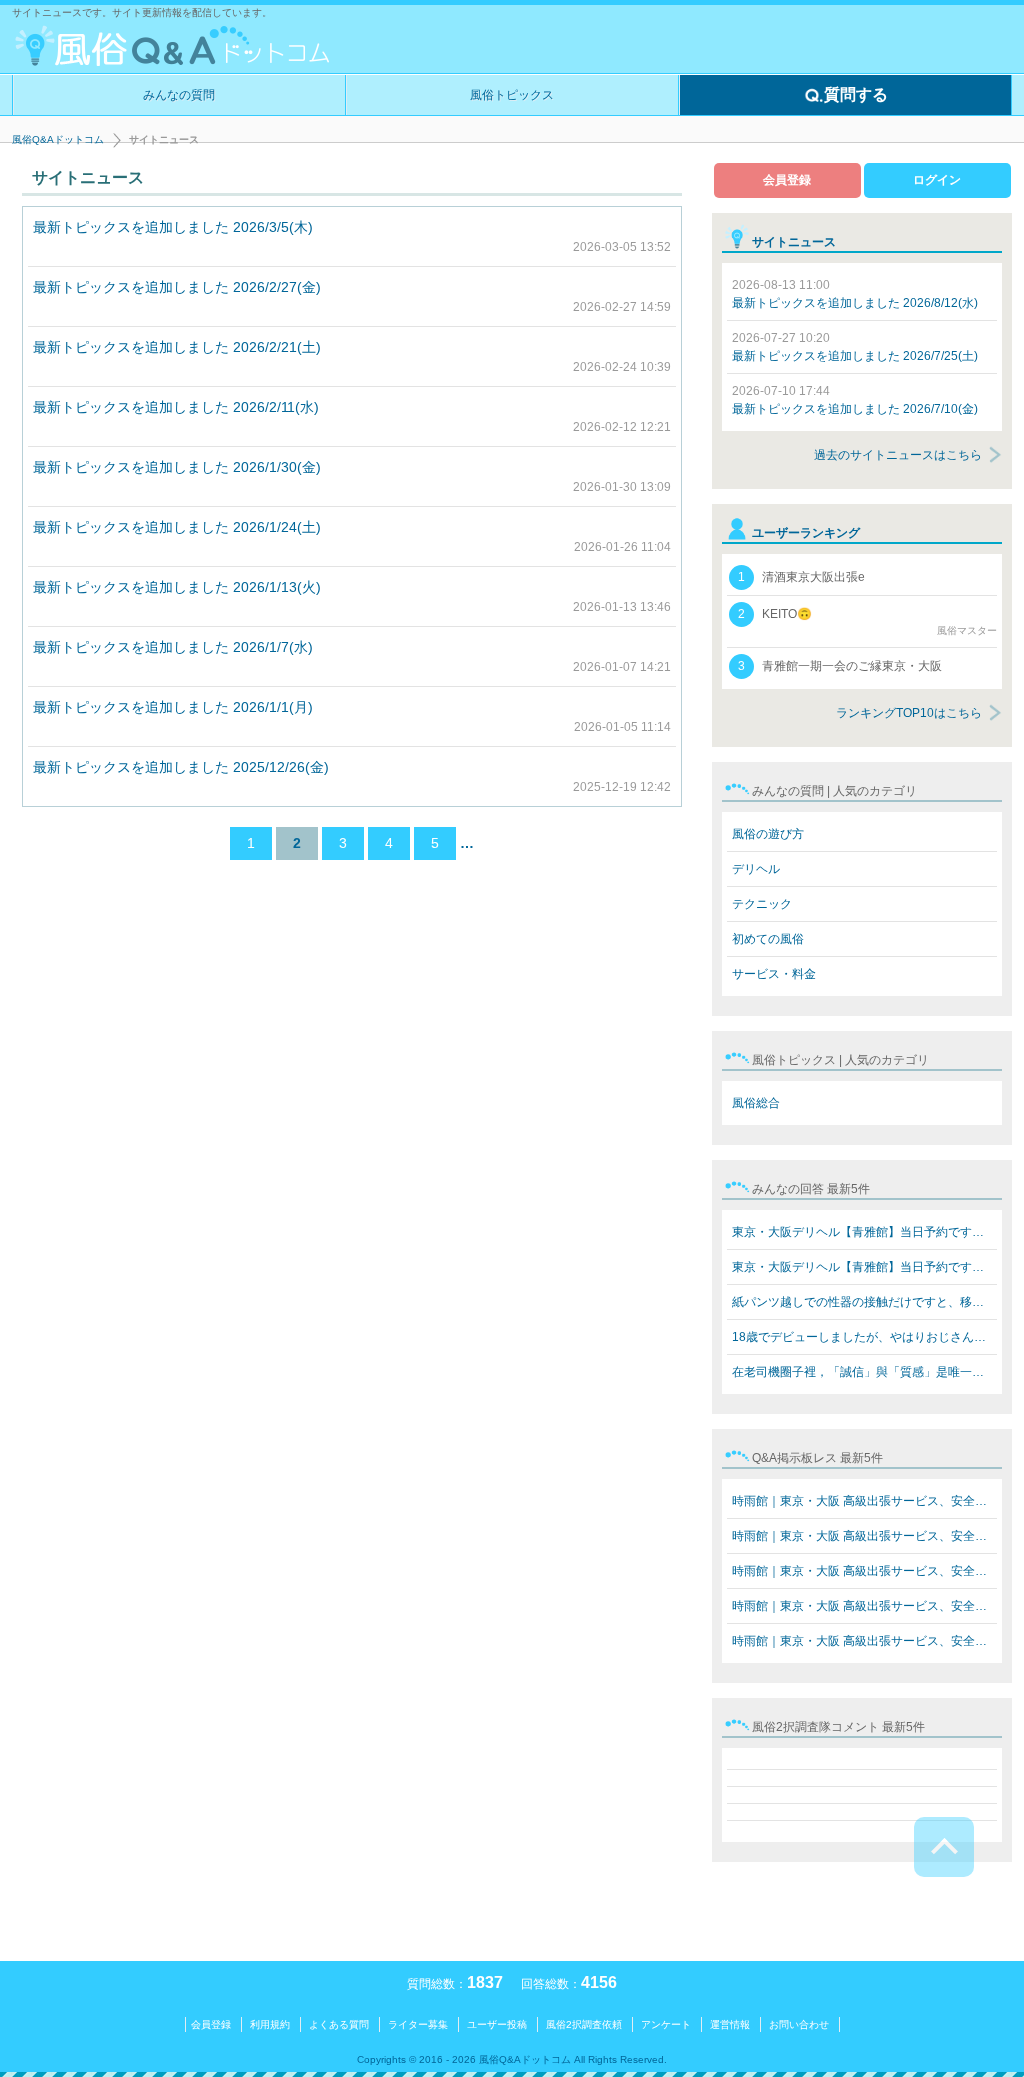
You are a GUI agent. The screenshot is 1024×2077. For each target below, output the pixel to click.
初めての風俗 (768, 939)
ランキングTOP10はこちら (909, 713)
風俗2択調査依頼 (584, 2024)
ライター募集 (418, 2024)
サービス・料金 (774, 974)
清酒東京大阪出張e (801, 577)
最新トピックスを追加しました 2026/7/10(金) (855, 400)
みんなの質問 (179, 95)
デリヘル (756, 869)
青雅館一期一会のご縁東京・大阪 (840, 666)
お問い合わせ (799, 2024)
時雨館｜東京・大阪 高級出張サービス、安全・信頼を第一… (864, 1501)
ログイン (937, 180)
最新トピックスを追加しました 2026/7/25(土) (855, 347)
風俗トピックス (512, 95)
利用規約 (270, 2024)
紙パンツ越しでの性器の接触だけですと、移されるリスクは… (864, 1302)
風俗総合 (756, 1103)
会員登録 (787, 180)
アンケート (666, 2024)
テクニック (762, 904)
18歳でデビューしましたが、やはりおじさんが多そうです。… (864, 1337)
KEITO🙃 (867, 621)
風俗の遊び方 (768, 834)
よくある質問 (339, 2024)
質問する (856, 94)
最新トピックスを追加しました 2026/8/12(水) (855, 294)
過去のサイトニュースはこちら (898, 455)
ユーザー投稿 (497, 2024)
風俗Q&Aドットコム (58, 139)
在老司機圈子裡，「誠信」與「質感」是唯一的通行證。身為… (864, 1372)
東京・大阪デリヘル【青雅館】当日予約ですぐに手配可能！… (864, 1232)
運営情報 (730, 2024)
